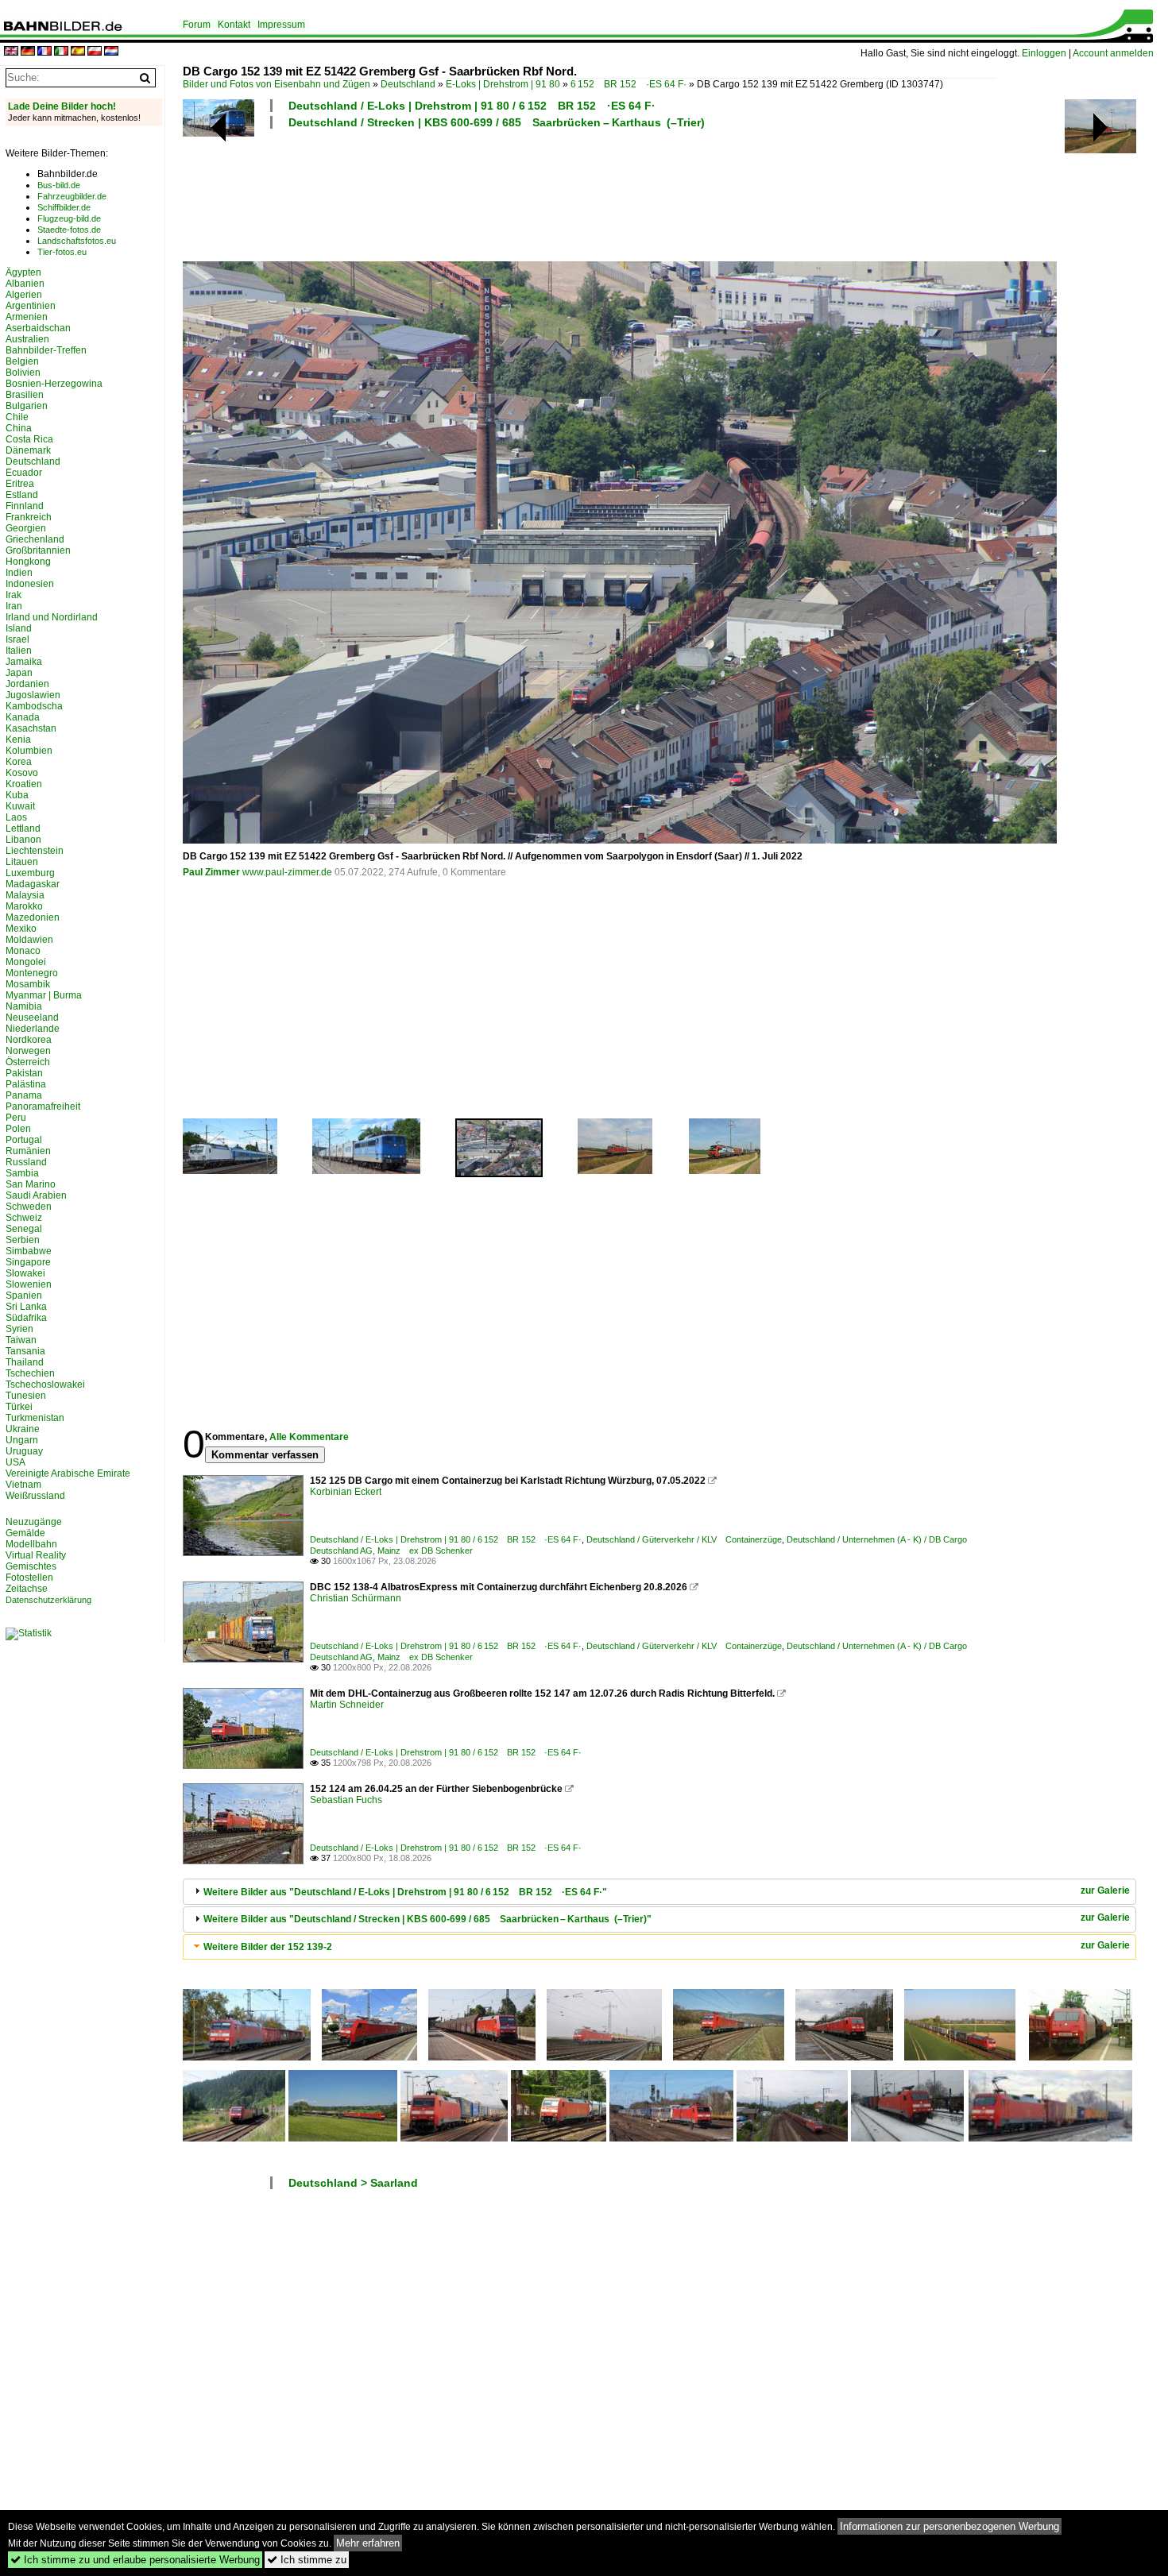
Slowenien (29, 1284)
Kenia (18, 740)
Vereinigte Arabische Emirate (68, 1473)
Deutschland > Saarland (353, 2183)
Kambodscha (34, 706)
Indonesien (30, 584)
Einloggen (1044, 53)
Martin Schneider (347, 1705)
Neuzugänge (34, 1522)
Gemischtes (31, 1566)
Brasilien (25, 395)
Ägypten (23, 272)
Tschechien (30, 1373)
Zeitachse (27, 1589)
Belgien (22, 361)
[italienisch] (61, 52)
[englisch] (11, 52)
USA (15, 1462)
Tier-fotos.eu (62, 252)
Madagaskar (33, 884)
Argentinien (31, 306)
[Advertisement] (590, 193)
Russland (26, 1162)
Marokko (24, 906)
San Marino (31, 1184)
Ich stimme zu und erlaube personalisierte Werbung (135, 2560)
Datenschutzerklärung (48, 1600)
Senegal (24, 1229)
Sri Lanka (26, 1307)
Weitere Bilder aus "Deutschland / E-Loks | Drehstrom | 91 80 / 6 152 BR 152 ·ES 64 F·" (405, 1892)
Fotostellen (29, 1578)
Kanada (23, 717)
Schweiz (24, 1218)
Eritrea (20, 484)
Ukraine (23, 1429)
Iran (14, 606)
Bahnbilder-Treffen (46, 350)
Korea (19, 762)
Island (19, 628)
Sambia (22, 1173)
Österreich (28, 1062)
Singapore (28, 1262)
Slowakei (25, 1273)
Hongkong (28, 562)
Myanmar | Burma (44, 995)
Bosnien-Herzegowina (54, 384)
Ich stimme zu (307, 2560)
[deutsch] (28, 52)
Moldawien (29, 940)
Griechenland (35, 539)
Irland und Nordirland (52, 617)
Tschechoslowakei (45, 1385)
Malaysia (25, 895)
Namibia (24, 1006)
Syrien (19, 1329)
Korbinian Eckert (346, 1492)
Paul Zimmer (211, 872)
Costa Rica (29, 439)
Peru (16, 1118)
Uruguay (24, 1451)
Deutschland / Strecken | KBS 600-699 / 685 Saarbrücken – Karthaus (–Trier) (497, 122)
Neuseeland (32, 1018)
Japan (19, 673)
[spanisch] (78, 52)
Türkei (19, 1407)
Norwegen (28, 1051)
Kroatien (24, 784)
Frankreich (29, 517)
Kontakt (234, 25)
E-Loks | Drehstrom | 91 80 (503, 84)
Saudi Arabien (36, 1195)
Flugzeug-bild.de (69, 218)
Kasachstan (31, 728)
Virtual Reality (36, 1555)
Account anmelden (1113, 53)
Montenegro (32, 973)
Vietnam (23, 1485)
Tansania (25, 1351)
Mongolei (26, 962)
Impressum (281, 25)
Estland (22, 495)
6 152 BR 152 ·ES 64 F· (628, 84)
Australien (27, 339)
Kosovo (22, 773)
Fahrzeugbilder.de (72, 196)
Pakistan (24, 1073)
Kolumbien (29, 751)
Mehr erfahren (368, 2543)
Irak (14, 595)
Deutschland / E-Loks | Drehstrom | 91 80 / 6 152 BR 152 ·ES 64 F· (472, 106)
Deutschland (408, 84)
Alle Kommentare (309, 1437)
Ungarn (22, 1440)
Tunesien (26, 1396)
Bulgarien (27, 406)
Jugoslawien (33, 695)
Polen (18, 1129)
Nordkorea (29, 1040)
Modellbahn (31, 1544)
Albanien (25, 284)
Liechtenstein (35, 851)
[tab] (659, 1892)
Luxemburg (30, 873)
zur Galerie (1105, 1890)
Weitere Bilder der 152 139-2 (268, 1947)
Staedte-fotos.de (69, 230)
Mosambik (28, 984)
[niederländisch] (111, 52)
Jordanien (27, 684)
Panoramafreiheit (43, 1106)
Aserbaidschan (38, 328)
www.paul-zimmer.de (287, 872)
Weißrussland (35, 1496)
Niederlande (33, 1029)
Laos (16, 817)
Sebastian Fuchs (346, 1800)
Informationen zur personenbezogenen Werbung (949, 2526)
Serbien (23, 1240)
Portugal (24, 1140)
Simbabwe (29, 1251)
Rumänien (28, 1151)
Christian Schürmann (356, 1598)
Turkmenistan (35, 1418)
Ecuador (24, 473)
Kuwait (20, 806)
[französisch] (44, 52)
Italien (19, 651)
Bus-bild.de (59, 185)
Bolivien (23, 373)
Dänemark (28, 450)
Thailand (25, 1362)
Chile (17, 417)
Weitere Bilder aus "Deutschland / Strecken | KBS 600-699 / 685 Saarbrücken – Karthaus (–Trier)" (427, 1919)
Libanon (23, 840)
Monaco (23, 951)
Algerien (24, 295)
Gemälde (25, 1533)
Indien (19, 573)
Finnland (25, 506)
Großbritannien (38, 550)
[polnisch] (95, 52)
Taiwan (21, 1340)
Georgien (26, 528)
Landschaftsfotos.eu (77, 241)
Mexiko (21, 929)
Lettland (23, 828)
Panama (24, 1095)
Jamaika (24, 662)
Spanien (24, 1296)
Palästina (26, 1084)
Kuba (17, 795)
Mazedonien (33, 917)
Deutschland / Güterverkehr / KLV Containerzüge (684, 1539)
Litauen (22, 862)
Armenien (27, 317)
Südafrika (26, 1318)
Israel (17, 639)
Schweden (29, 1207)
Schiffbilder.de (64, 207)
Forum (197, 25)
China (19, 428)
